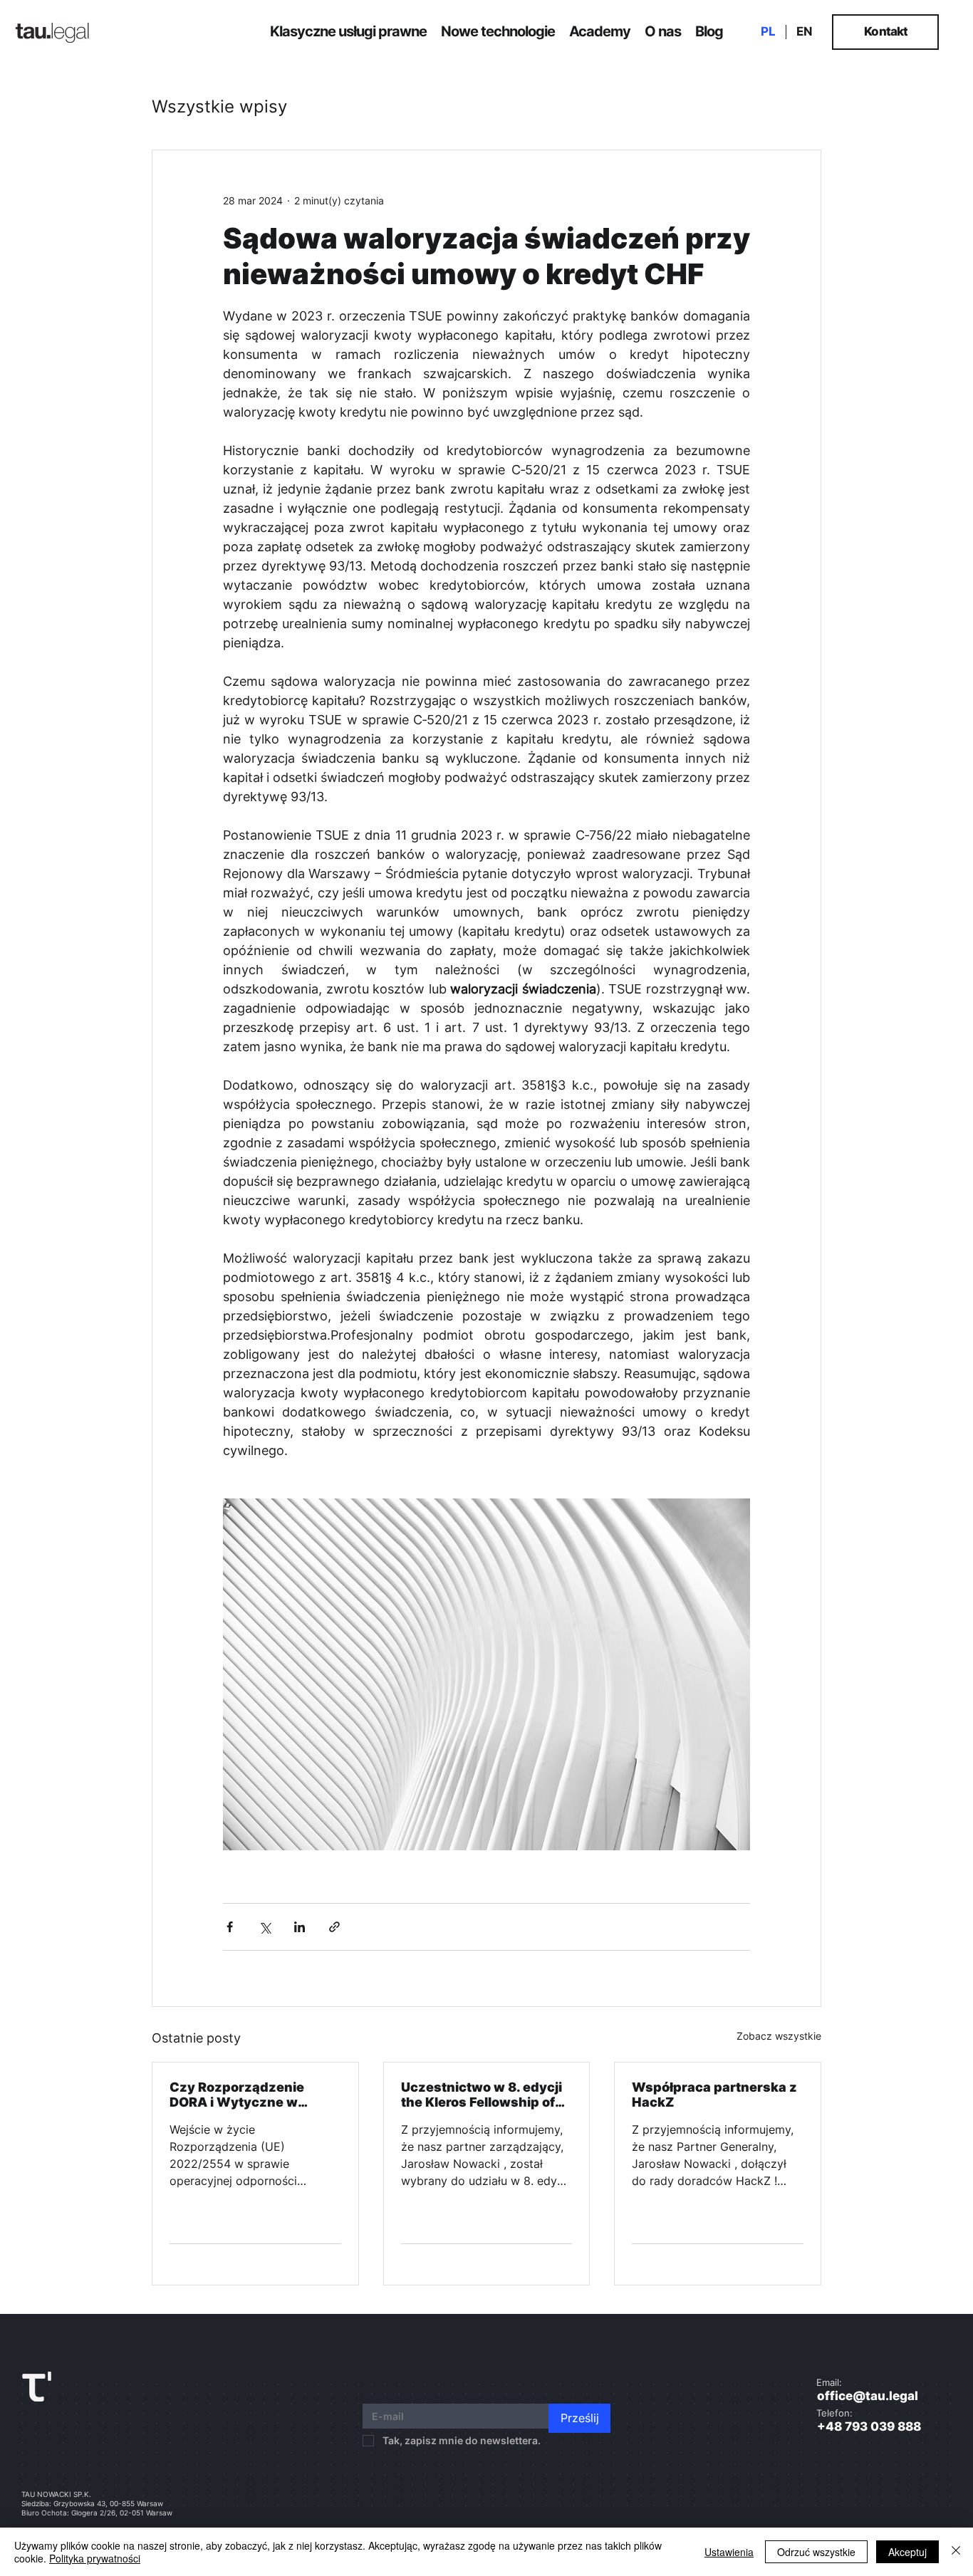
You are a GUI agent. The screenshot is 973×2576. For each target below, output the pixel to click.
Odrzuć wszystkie (816, 2552)
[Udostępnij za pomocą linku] (334, 1927)
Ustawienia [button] (729, 2552)
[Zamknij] (956, 2552)
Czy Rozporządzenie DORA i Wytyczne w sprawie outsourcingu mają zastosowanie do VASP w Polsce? (242, 2095)
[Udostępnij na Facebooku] (230, 1927)
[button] (348, 31)
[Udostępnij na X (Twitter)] (265, 1927)
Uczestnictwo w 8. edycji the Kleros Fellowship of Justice (482, 2095)
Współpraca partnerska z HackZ (714, 2095)
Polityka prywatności (95, 2558)
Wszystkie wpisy (219, 107)
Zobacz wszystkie (779, 2036)
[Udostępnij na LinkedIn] (300, 1927)
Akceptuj (907, 2552)
